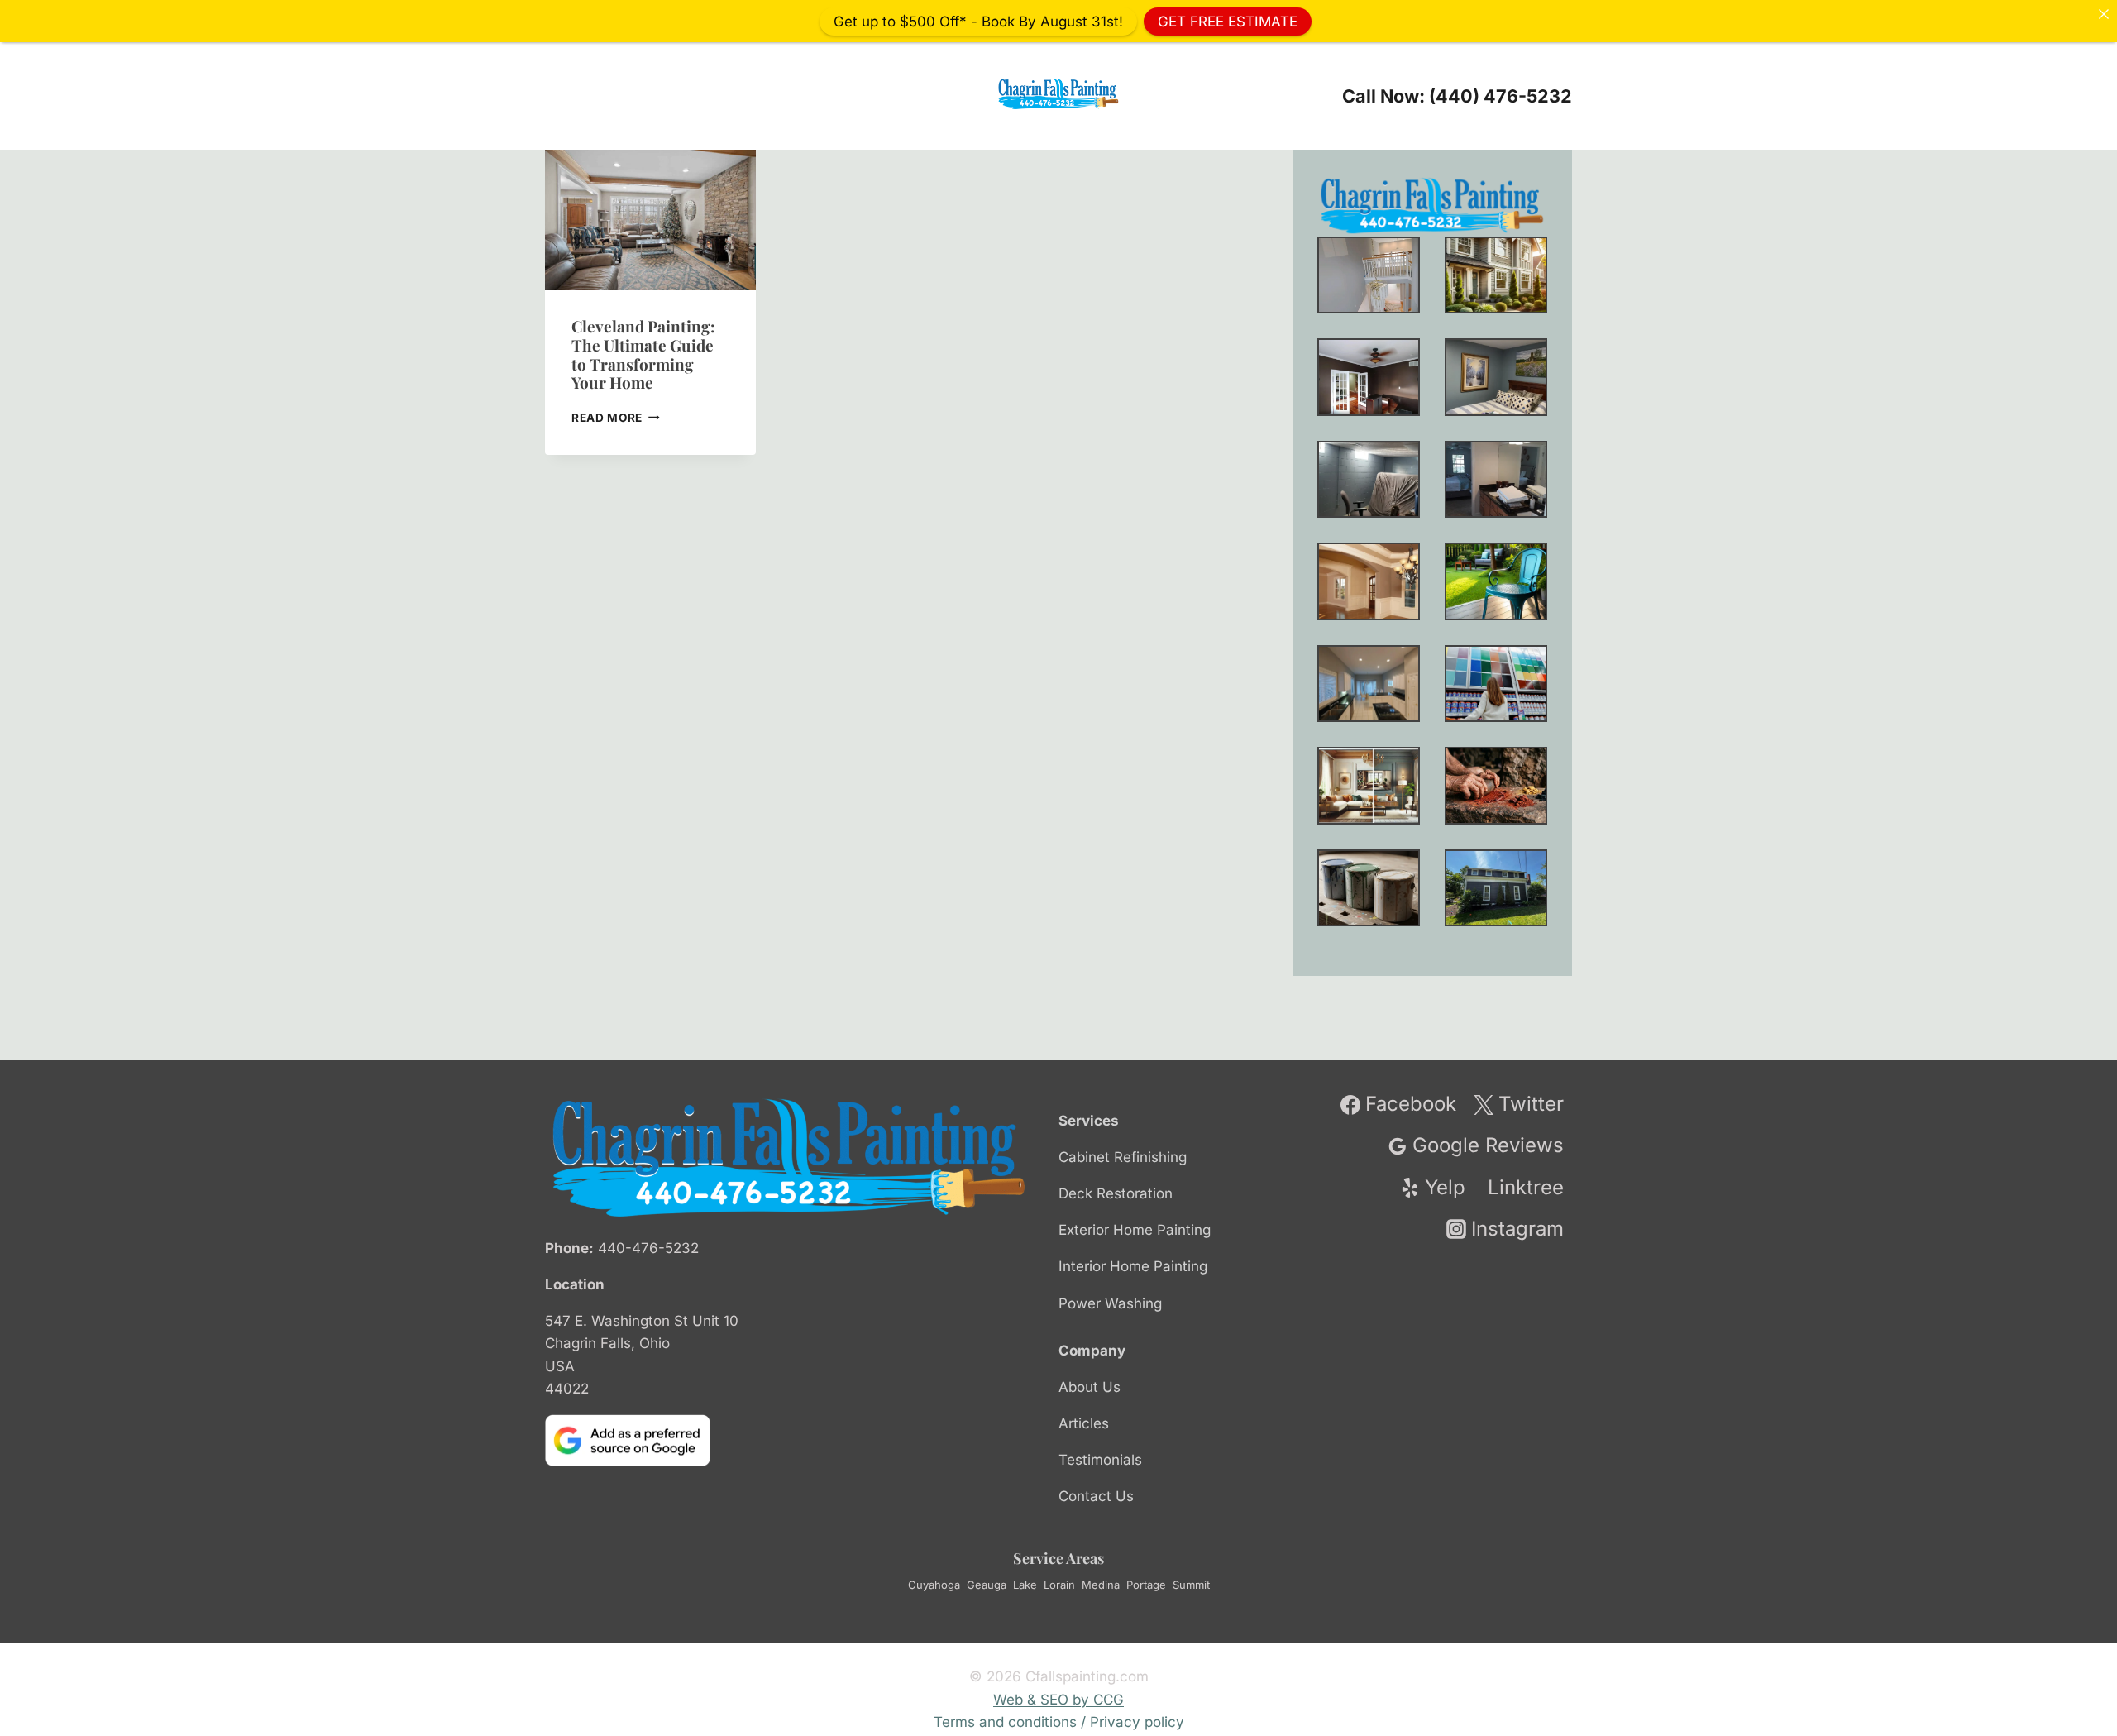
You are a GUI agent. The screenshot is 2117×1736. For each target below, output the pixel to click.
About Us (1090, 1387)
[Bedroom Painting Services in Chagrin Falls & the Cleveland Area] (1496, 377)
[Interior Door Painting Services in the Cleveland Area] (1369, 377)
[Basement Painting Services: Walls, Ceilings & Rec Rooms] (1369, 479)
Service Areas (1058, 1558)
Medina (1101, 1585)
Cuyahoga (934, 1585)
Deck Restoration (1116, 1193)
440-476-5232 (648, 1248)
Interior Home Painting (1133, 1266)
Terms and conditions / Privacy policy (1059, 1722)
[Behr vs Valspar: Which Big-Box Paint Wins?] (1496, 684)
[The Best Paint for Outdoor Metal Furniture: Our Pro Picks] (1496, 581)
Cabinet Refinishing (1123, 1157)
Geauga (987, 1585)
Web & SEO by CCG (1058, 1700)
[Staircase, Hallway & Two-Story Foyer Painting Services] (1369, 275)
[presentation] (650, 220)
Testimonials (1100, 1460)
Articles (1084, 1423)
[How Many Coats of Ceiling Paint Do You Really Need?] (1369, 684)
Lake (1025, 1585)
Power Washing (1110, 1303)
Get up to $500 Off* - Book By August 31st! (978, 21)
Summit (1191, 1585)
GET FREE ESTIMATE (1228, 21)
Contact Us (1096, 1496)
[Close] (2103, 14)
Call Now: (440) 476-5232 (1457, 96)
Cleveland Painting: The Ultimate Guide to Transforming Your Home (643, 354)
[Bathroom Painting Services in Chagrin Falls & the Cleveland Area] (1496, 479)
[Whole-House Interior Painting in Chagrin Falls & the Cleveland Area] (1496, 275)
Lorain (1059, 1585)
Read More (616, 418)
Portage (1146, 1585)
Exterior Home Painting (1135, 1230)
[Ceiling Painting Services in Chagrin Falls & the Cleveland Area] (1369, 581)
